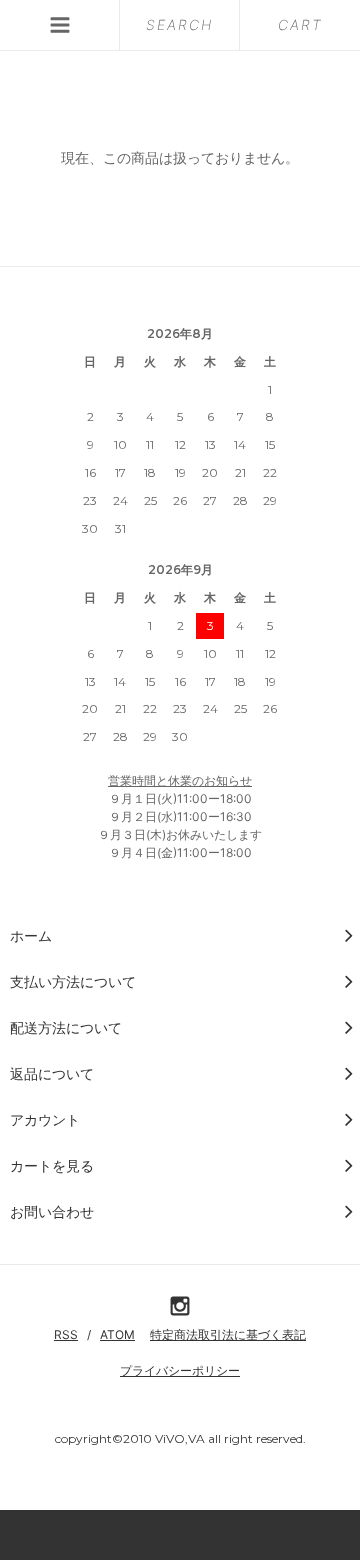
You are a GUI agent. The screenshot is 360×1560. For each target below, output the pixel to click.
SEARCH (179, 24)
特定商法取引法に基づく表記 (228, 1334)
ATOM (117, 1334)
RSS (66, 1334)
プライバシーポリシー (180, 1370)
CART (300, 24)
